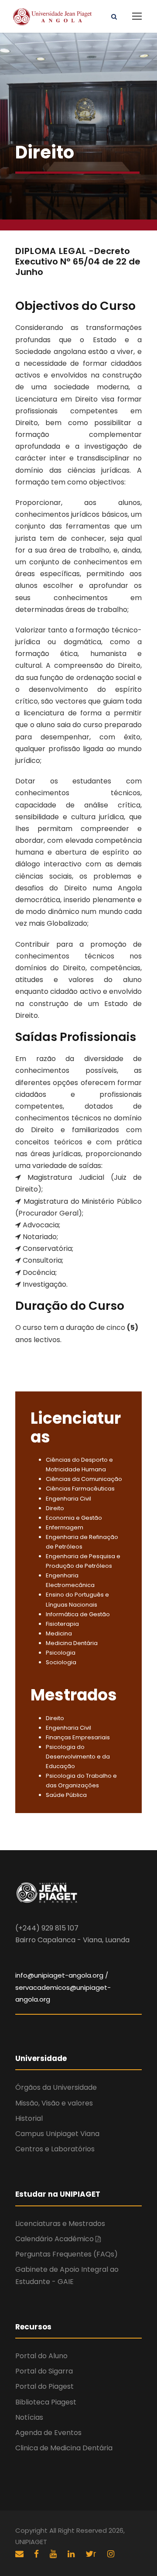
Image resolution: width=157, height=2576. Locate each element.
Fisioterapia (62, 1624)
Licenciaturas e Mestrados (60, 2224)
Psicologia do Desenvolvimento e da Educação (78, 1757)
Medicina (59, 1633)
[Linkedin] (72, 2554)
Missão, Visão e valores (54, 2103)
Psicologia (61, 1653)
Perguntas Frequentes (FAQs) (67, 2254)
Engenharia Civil (68, 1499)
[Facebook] (38, 2554)
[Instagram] (111, 2554)
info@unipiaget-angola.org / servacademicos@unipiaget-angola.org (63, 1987)
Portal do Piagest (44, 2386)
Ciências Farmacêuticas (80, 1489)
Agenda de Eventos (48, 2433)
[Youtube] (54, 2554)
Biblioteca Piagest (46, 2402)
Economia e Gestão (74, 1518)
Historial (29, 2118)
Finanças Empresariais (78, 1737)
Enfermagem (65, 1527)
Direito (55, 1508)
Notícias (29, 2417)
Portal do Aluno (41, 2356)
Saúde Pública (66, 1795)
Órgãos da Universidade (56, 2087)
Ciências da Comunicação (84, 1479)
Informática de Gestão (78, 1614)
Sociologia (61, 1662)
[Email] (19, 2554)
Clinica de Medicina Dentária (64, 2448)
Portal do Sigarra (44, 2371)
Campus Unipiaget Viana (57, 2134)
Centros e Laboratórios (55, 2149)
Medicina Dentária (72, 1643)
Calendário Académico (55, 2239)
